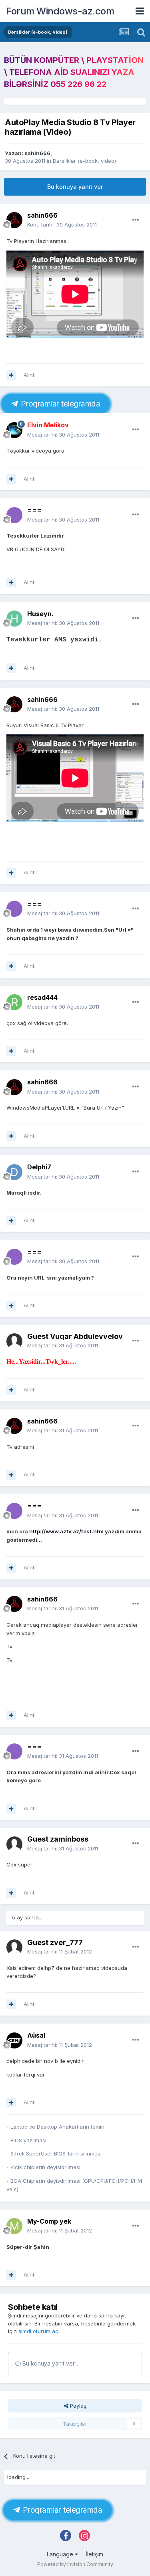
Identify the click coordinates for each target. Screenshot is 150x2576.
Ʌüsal (36, 2035)
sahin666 (37, 153)
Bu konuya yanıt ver (75, 187)
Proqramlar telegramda (59, 404)
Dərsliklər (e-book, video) (84, 161)
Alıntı (30, 375)
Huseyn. (40, 614)
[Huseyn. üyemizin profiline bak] (14, 619)
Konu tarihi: (62, 224)
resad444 (42, 997)
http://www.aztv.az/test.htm (66, 1531)
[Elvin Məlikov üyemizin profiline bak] (14, 430)
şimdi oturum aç (38, 2331)
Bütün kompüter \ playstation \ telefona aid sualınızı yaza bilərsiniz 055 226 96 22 (74, 72)
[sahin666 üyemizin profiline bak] (14, 220)
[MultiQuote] (11, 375)
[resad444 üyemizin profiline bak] (14, 1002)
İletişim (94, 2554)
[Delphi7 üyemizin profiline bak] (14, 1172)
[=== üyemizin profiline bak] (14, 515)
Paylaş (77, 2406)
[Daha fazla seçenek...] (136, 220)
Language (61, 2554)
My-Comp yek (49, 2221)
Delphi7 (39, 1167)
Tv (9, 1646)
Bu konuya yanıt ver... (49, 2363)
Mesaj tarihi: (63, 435)
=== (34, 510)
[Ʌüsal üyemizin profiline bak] (14, 2040)
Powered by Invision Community (75, 2564)
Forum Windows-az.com (60, 11)
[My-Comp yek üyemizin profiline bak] (14, 2226)
